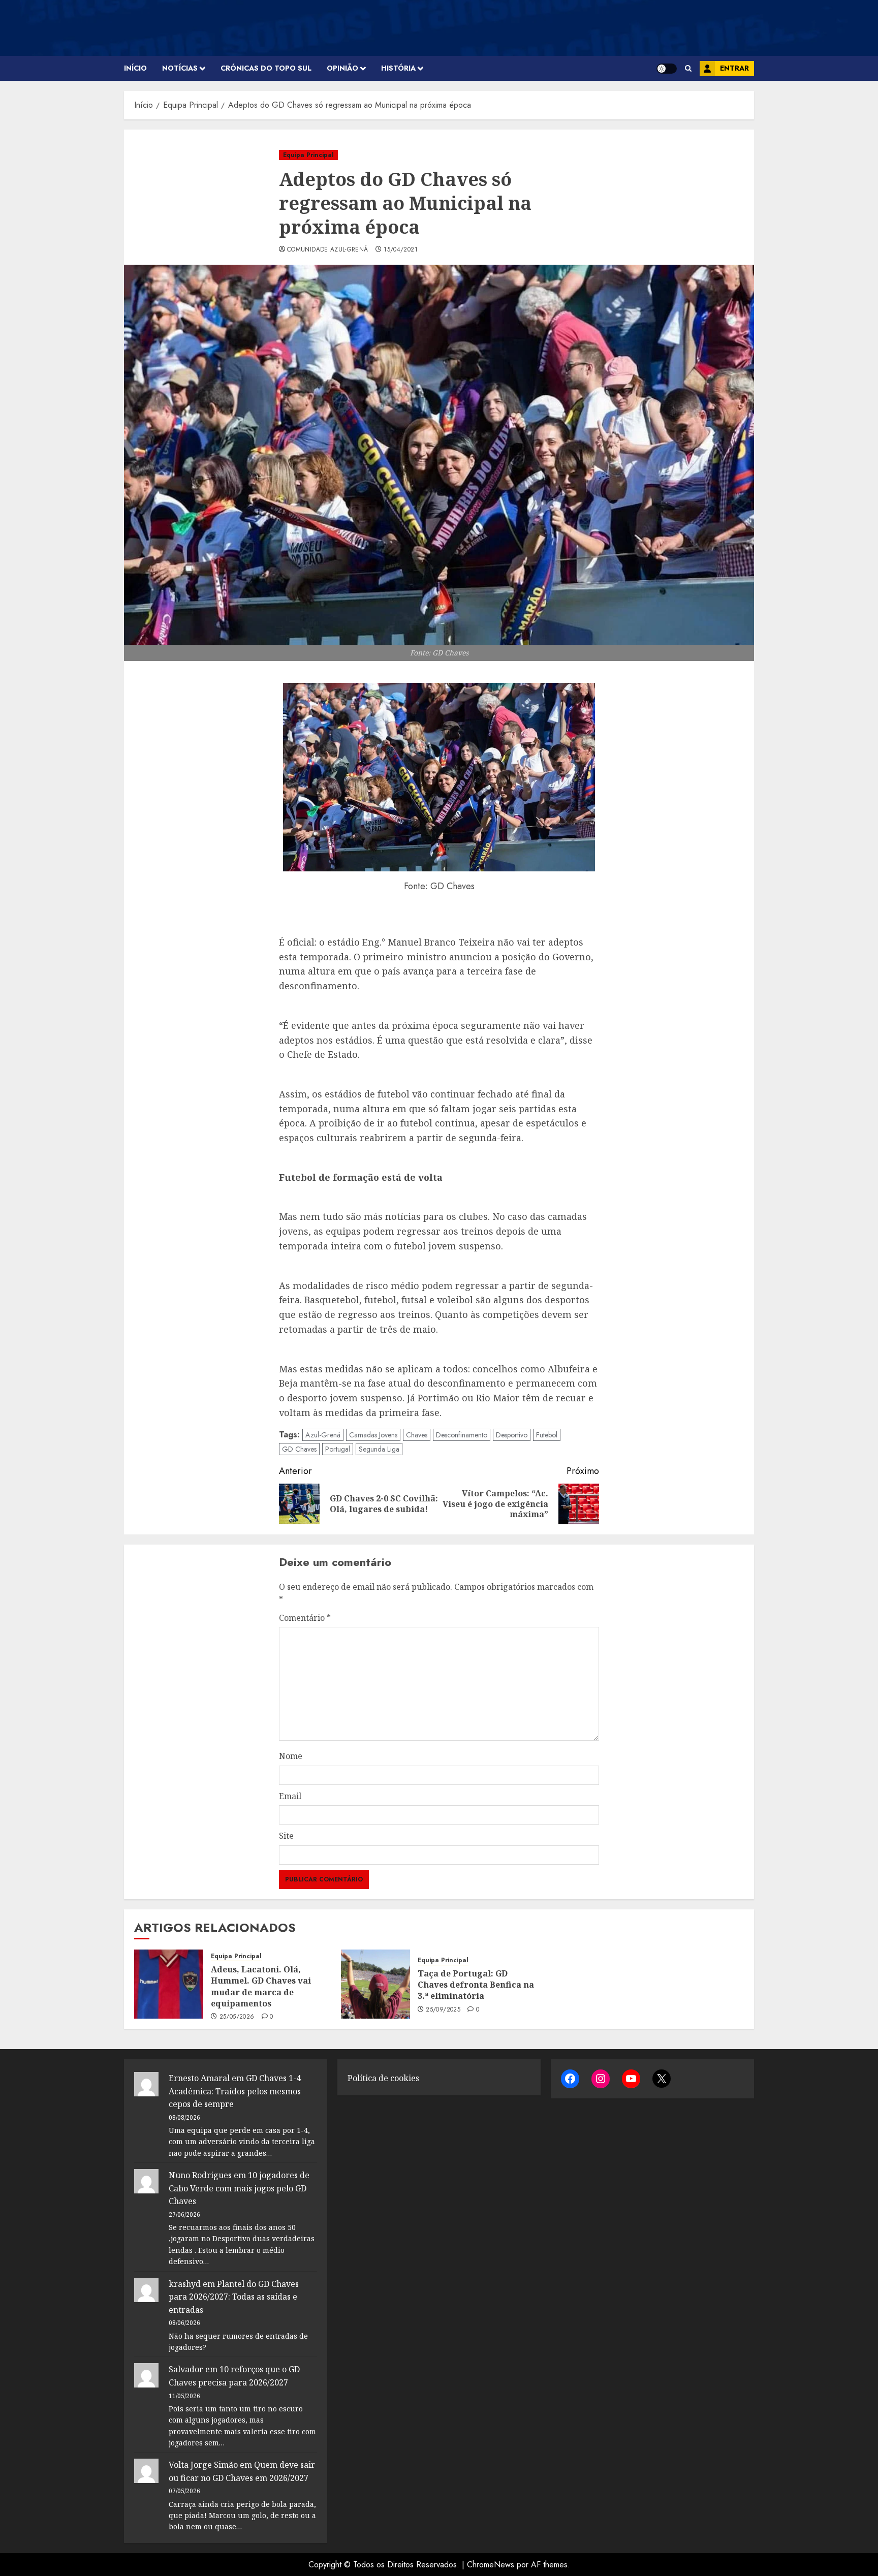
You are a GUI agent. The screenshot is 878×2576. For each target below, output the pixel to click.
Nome (291, 1756)
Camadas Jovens (373, 1435)
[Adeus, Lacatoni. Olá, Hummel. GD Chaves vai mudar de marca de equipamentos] (169, 1984)
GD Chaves (299, 1449)
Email (290, 1796)
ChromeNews (491, 2565)
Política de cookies (383, 2078)
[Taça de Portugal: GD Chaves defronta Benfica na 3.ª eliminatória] (375, 1984)
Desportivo (512, 1435)
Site (286, 1836)
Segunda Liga (379, 1449)
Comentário (305, 1618)
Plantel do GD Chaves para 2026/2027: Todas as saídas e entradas (234, 2297)
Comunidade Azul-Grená (328, 250)
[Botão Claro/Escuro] (667, 69)
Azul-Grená (323, 1435)
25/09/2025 (443, 2010)
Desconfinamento (462, 1435)
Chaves (417, 1435)
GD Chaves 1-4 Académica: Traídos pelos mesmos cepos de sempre (235, 2091)
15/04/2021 (401, 250)
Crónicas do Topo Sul (266, 68)
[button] (688, 68)
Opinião (342, 68)
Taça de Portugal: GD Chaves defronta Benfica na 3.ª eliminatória (476, 1985)
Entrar (734, 68)
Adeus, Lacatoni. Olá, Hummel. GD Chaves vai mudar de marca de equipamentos (261, 1986)
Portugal (338, 1449)
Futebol (547, 1435)
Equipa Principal (308, 155)
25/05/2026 (237, 2017)
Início (135, 68)
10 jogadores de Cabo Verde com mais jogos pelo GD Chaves (239, 2188)
